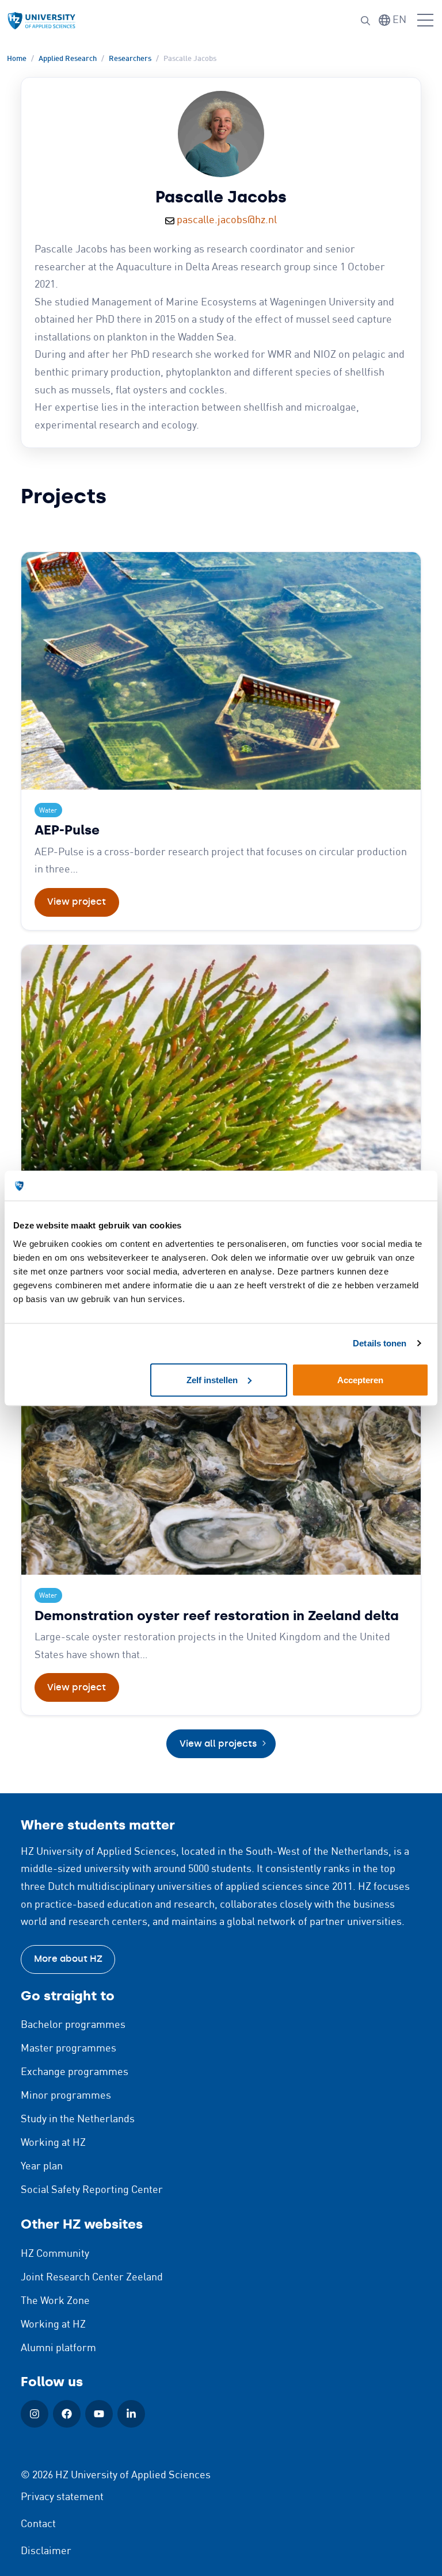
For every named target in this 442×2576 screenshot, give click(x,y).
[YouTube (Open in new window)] (99, 2414)
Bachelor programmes (73, 2025)
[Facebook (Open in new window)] (67, 2414)
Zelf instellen (212, 1379)
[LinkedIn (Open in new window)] (131, 2414)
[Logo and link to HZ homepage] (41, 21)
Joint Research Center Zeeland (92, 2278)
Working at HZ (53, 2143)
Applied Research (68, 59)
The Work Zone (55, 2301)
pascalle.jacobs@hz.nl (227, 220)
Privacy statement (62, 2497)
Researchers (130, 59)
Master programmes (68, 2049)
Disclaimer (46, 2551)
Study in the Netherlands (78, 2119)
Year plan (42, 2167)
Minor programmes (66, 2096)
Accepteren (360, 1379)
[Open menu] (425, 21)
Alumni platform (58, 2348)
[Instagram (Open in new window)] (35, 2414)
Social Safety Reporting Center (92, 2190)
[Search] (365, 21)
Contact (38, 2524)
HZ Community (55, 2254)
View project (77, 902)
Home (17, 59)
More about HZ (68, 1959)
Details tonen (380, 1343)
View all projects (218, 1744)
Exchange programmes (75, 2072)
